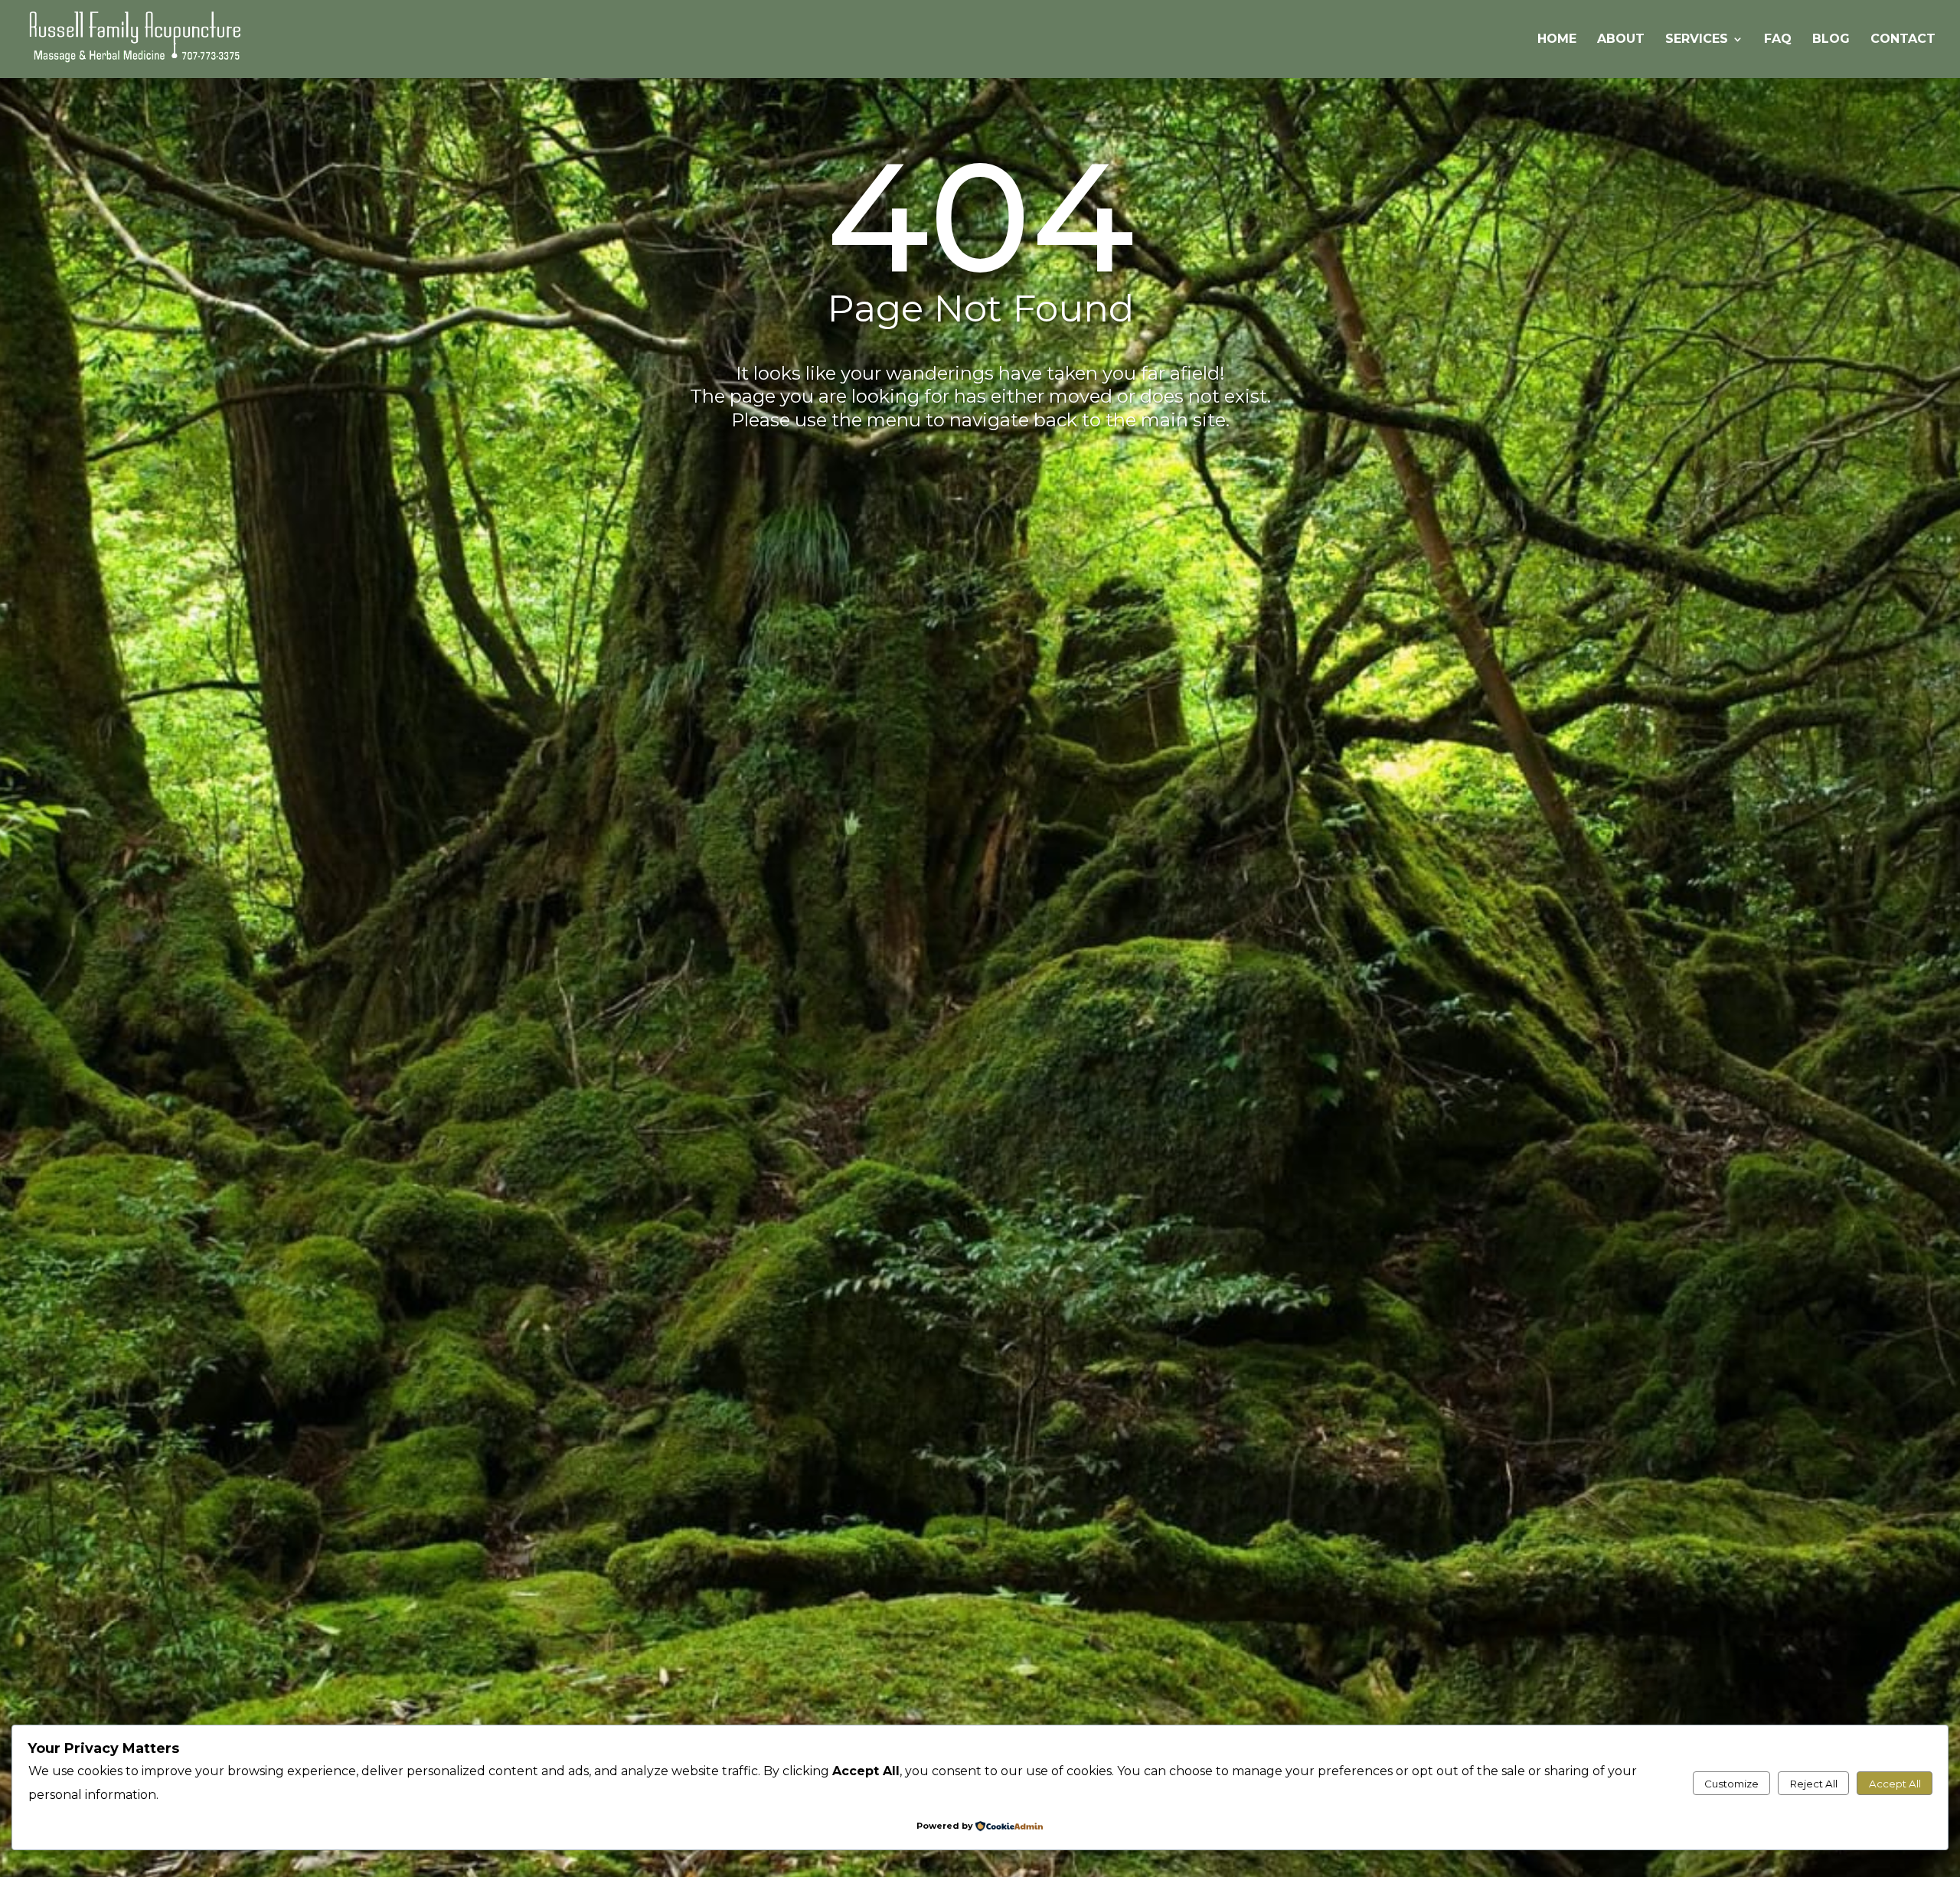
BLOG (1831, 40)
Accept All (1895, 1784)
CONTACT (1903, 40)
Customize (1731, 1784)
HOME (1557, 40)
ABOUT (1621, 40)
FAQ (1778, 40)
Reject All (1814, 1784)
